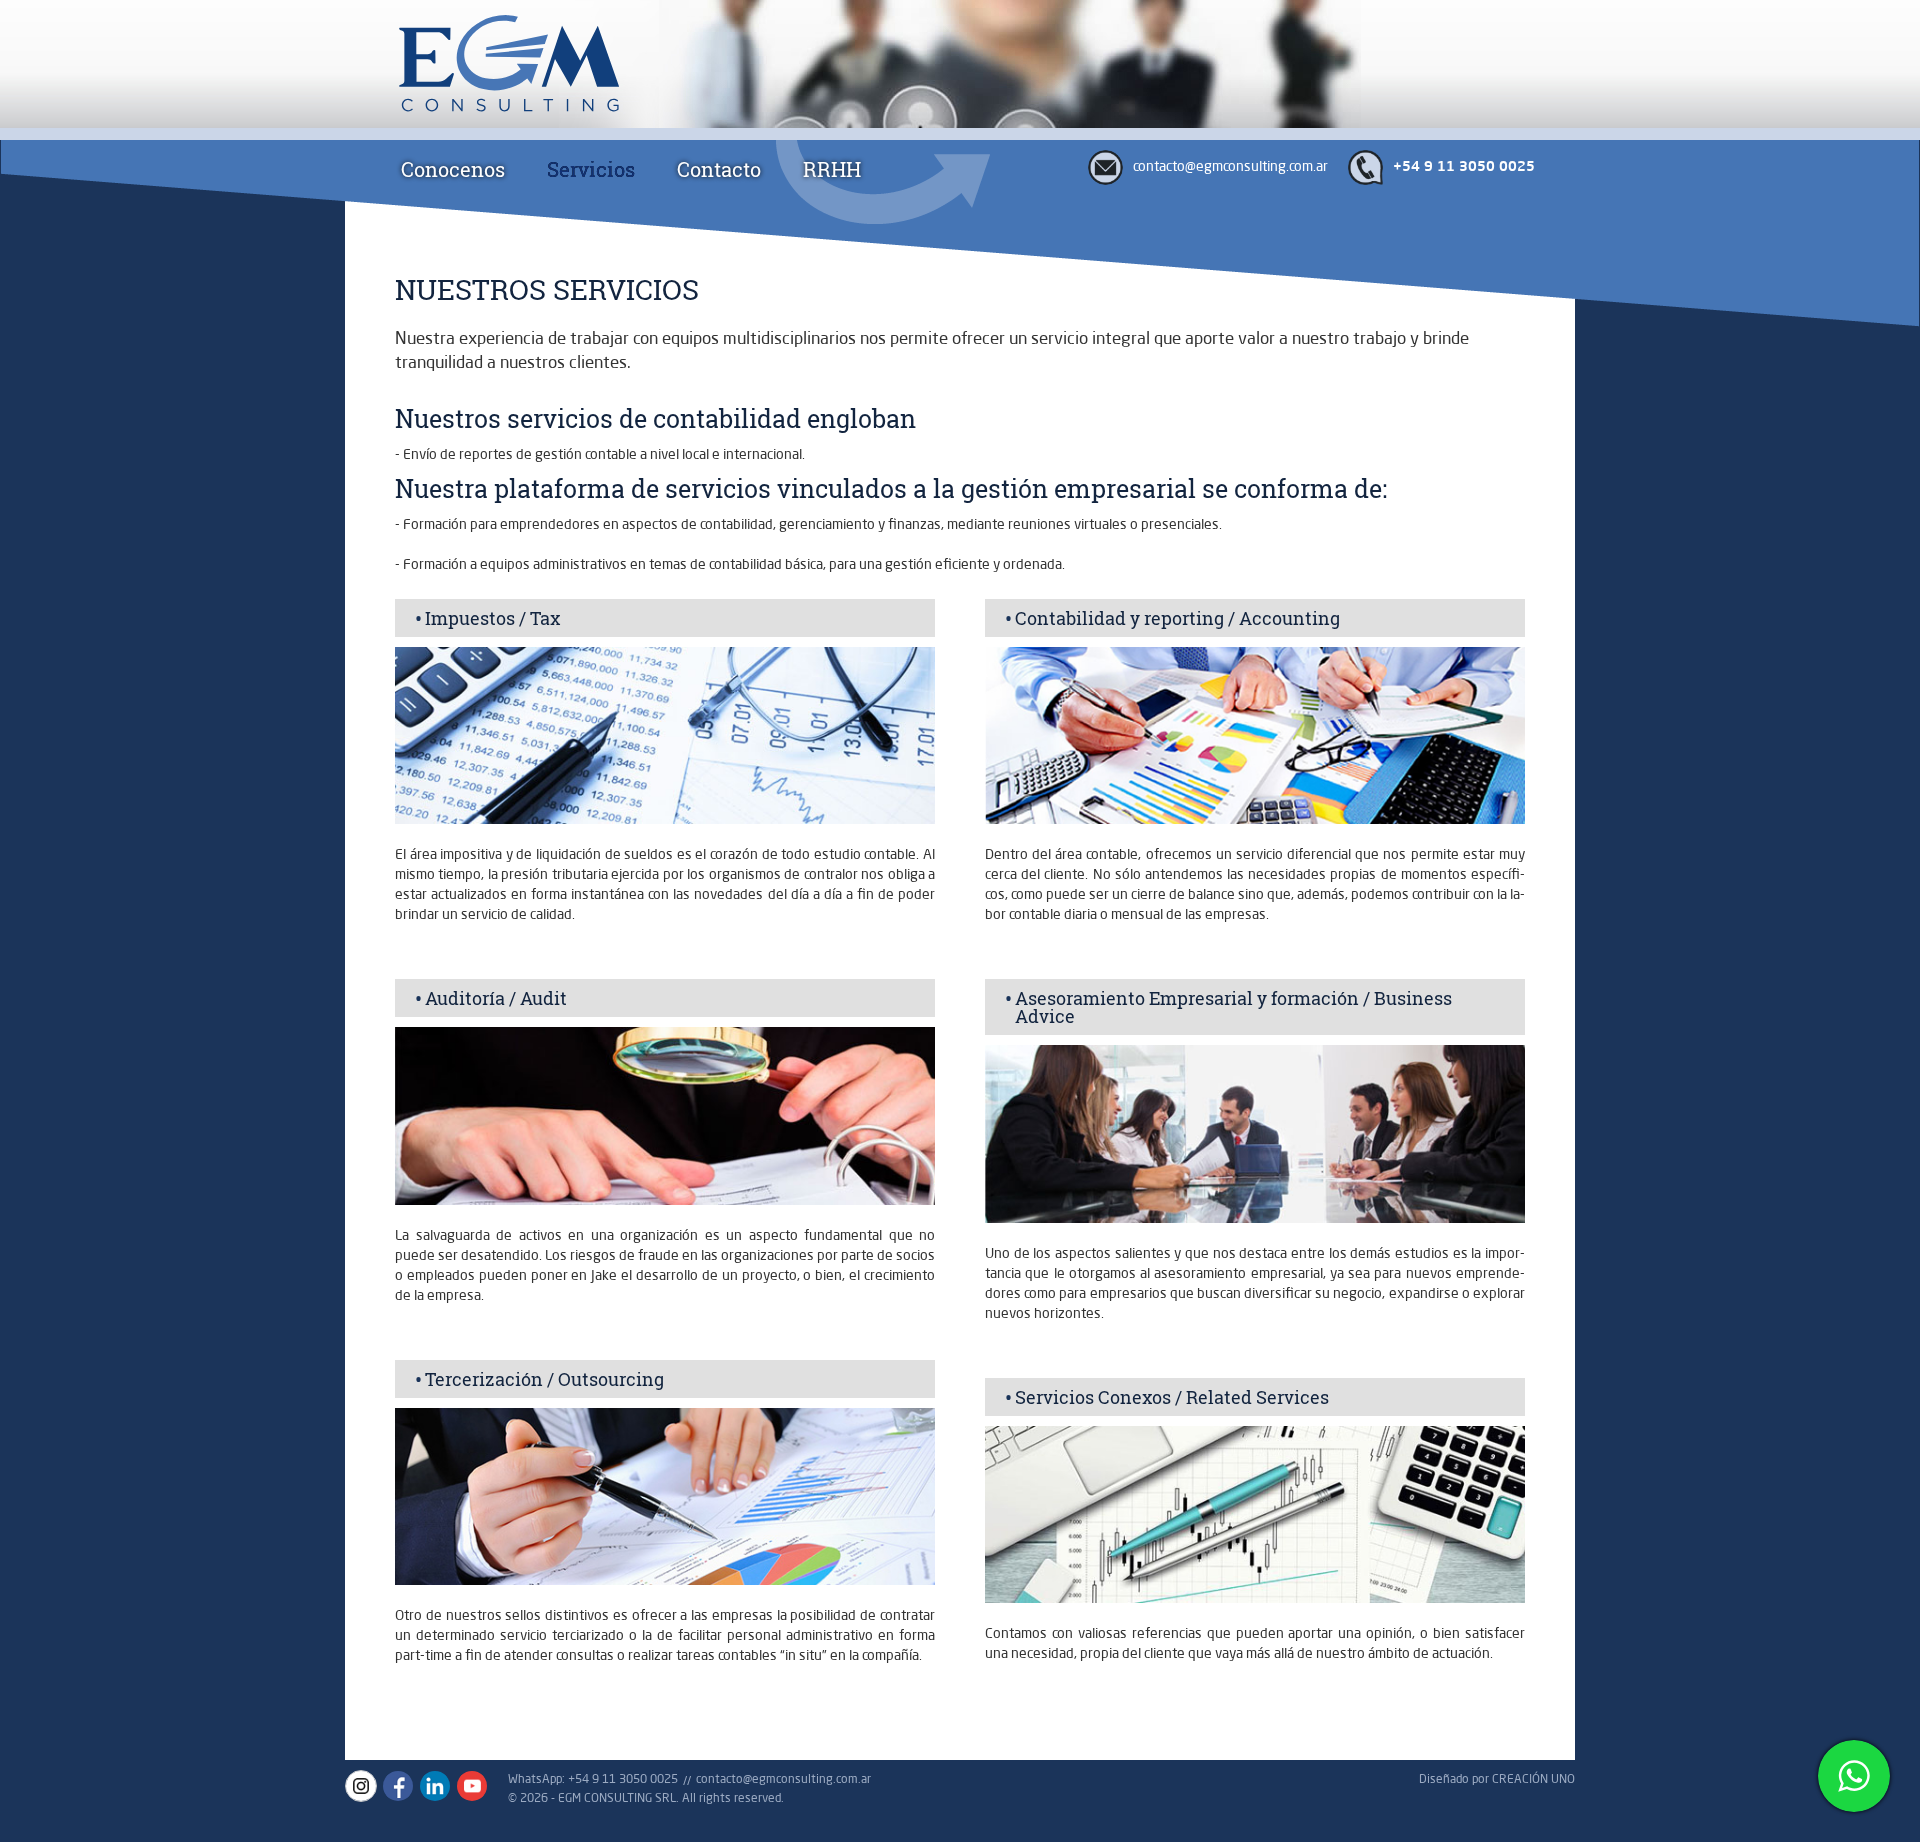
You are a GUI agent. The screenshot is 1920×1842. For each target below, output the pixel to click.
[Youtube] (472, 1786)
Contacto (719, 169)
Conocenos (453, 169)
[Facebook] (398, 1786)
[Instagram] (361, 1786)
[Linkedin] (435, 1786)
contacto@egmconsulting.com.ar (1230, 166)
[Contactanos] (1854, 1776)
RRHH (832, 169)
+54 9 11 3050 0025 (1464, 167)
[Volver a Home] (502, 66)
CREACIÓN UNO (1533, 1778)
